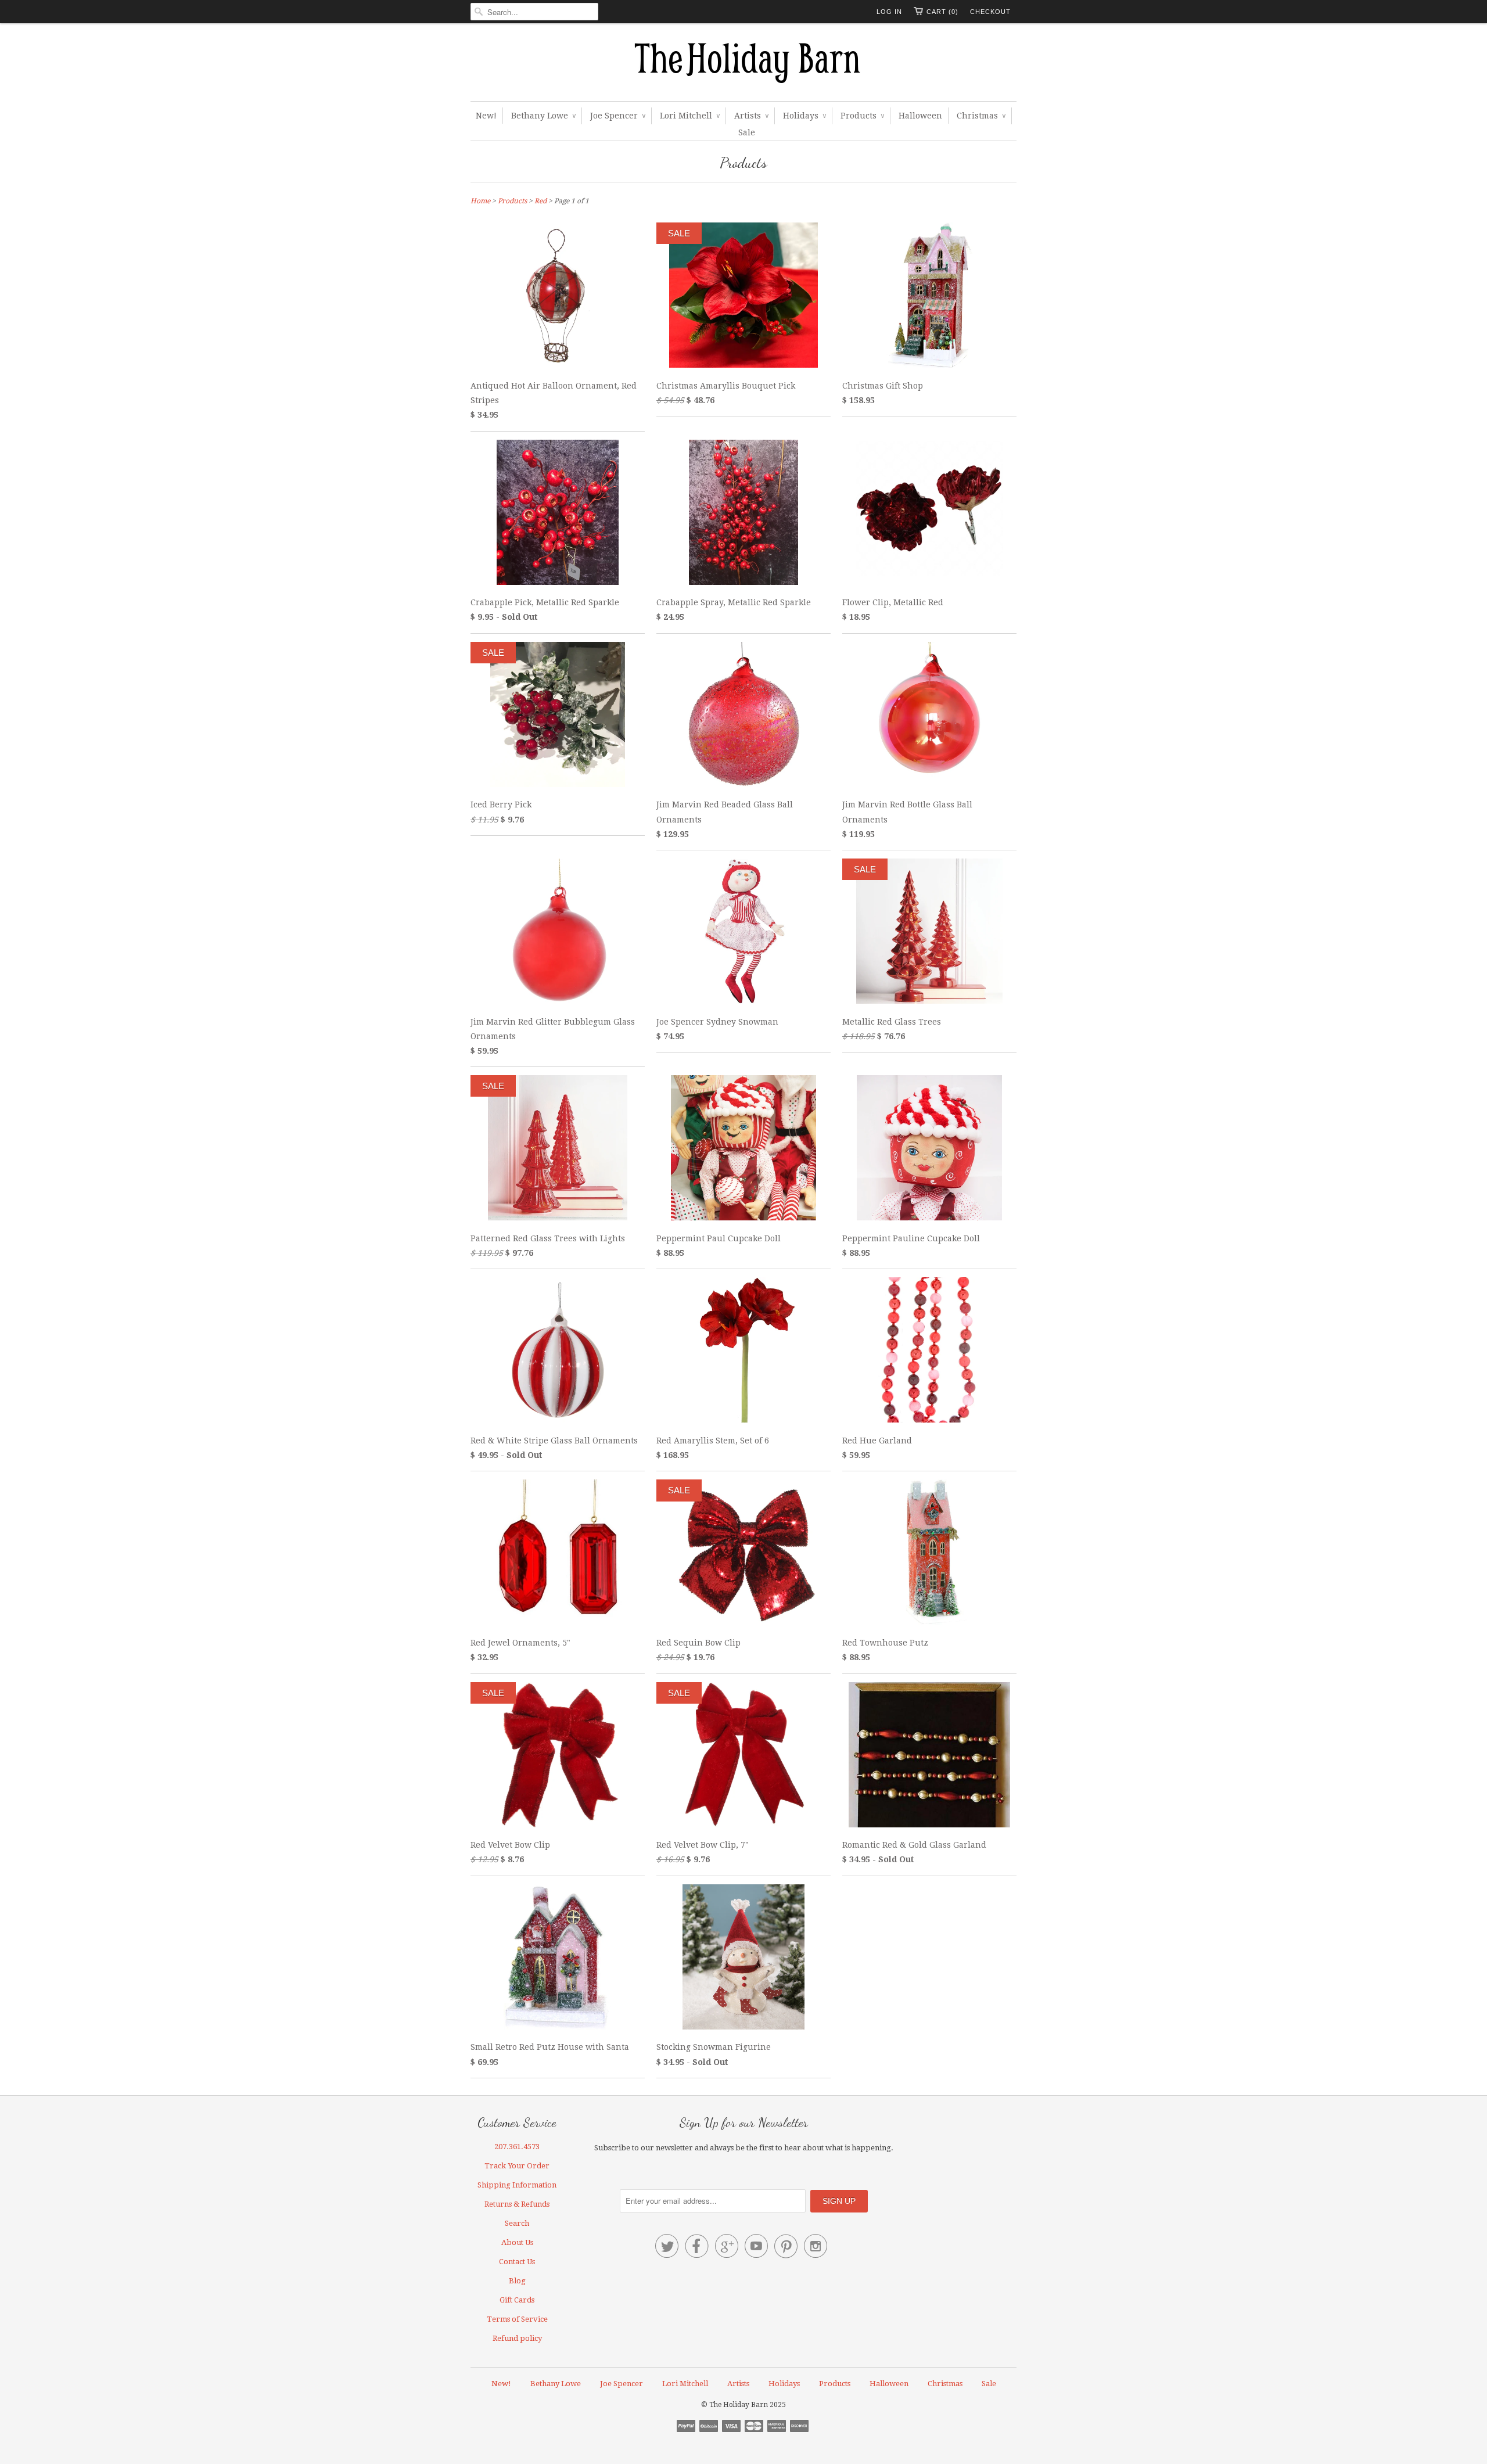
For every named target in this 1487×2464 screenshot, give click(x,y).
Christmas (981, 116)
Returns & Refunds (517, 2204)
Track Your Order (517, 2166)
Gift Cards (517, 2300)
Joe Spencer (618, 116)
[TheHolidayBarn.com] (743, 65)
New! (486, 116)
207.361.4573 (517, 2147)
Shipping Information (517, 2185)
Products (862, 116)
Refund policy (517, 2338)
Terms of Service (517, 2319)
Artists (751, 116)
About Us (517, 2242)
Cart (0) (942, 12)
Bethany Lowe (543, 116)
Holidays (804, 116)
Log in (889, 12)
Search (517, 2223)
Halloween (920, 116)
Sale (747, 132)
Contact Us (517, 2262)
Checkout (990, 12)
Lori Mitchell (690, 116)
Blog (517, 2281)
